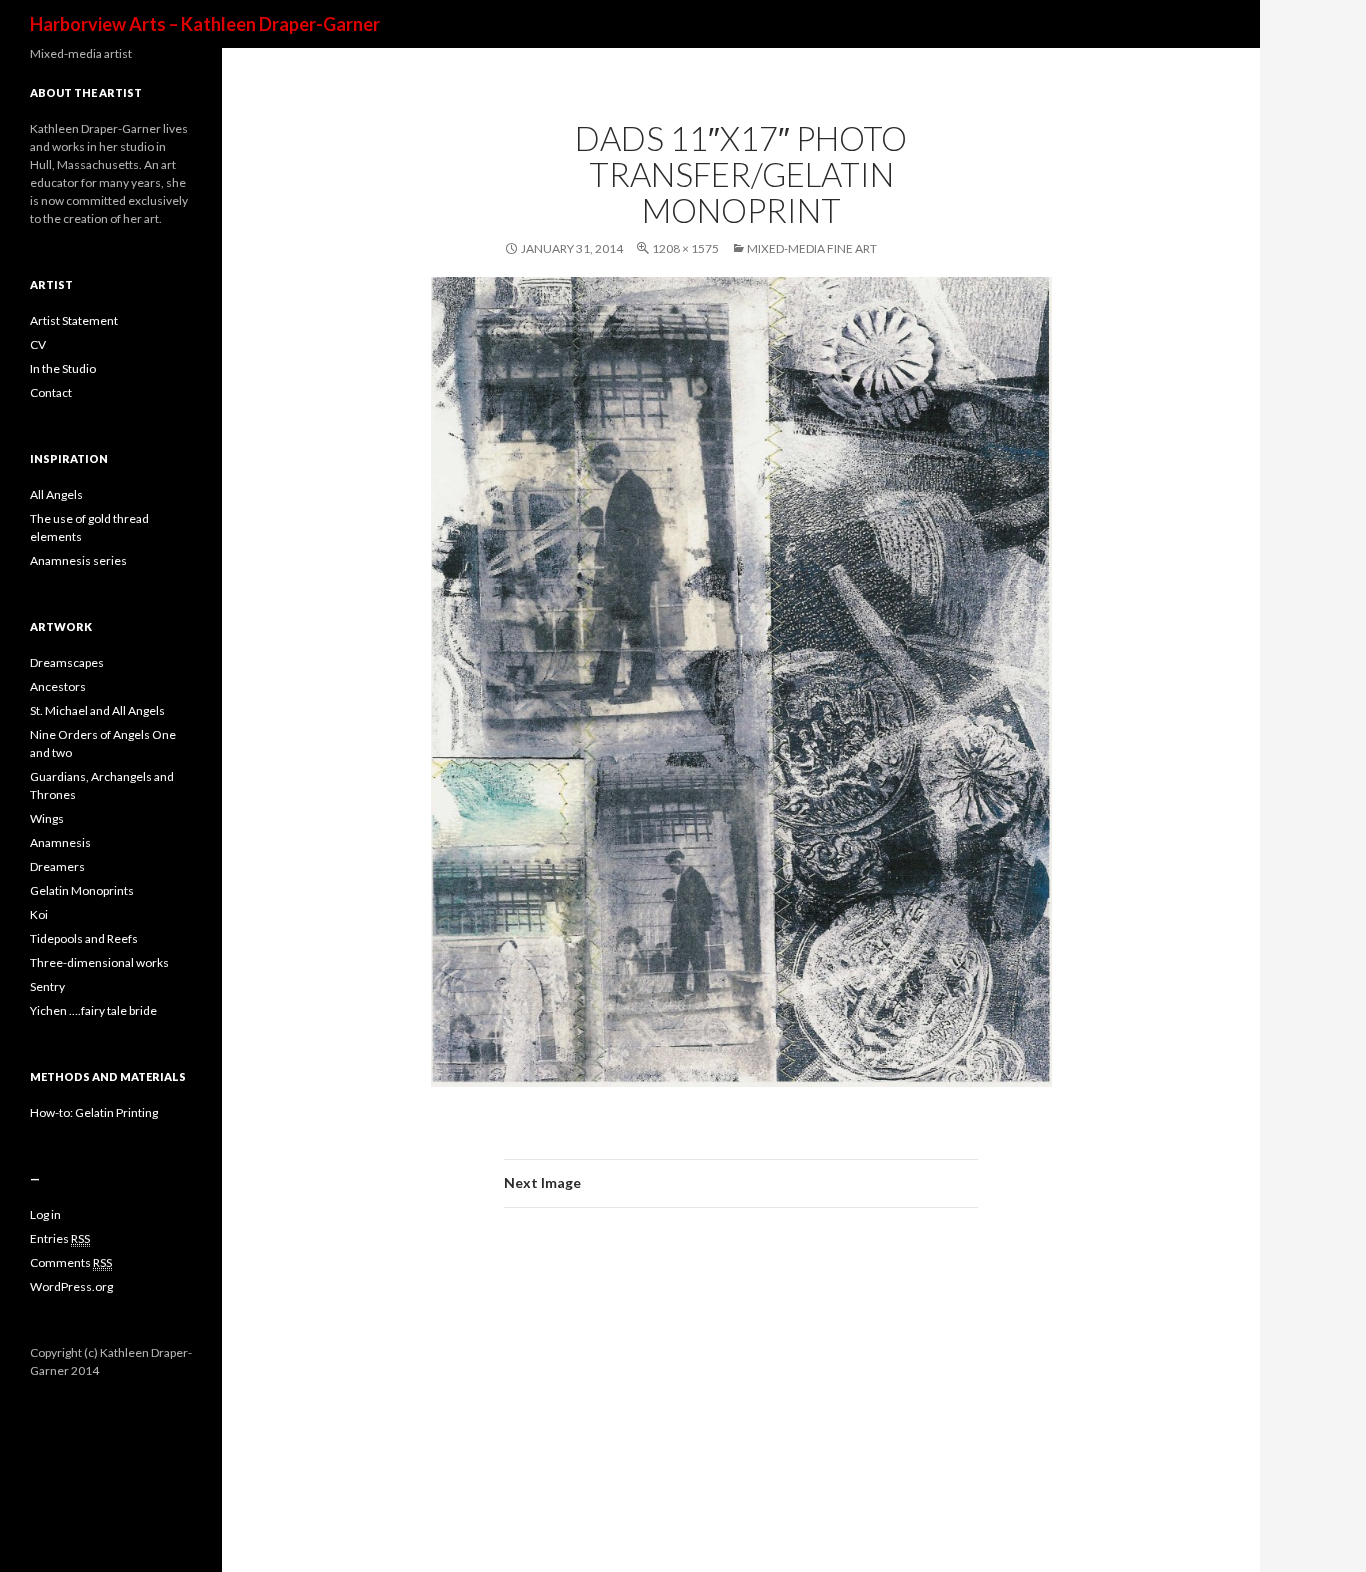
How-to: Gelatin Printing (94, 1112)
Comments (71, 1262)
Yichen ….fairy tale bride (93, 1010)
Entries (60, 1238)
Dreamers (57, 866)
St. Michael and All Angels (97, 710)
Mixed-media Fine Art (812, 248)
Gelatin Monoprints (82, 890)
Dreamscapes (67, 662)
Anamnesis (60, 842)
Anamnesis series (78, 560)
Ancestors (58, 686)
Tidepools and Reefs (84, 938)
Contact (51, 392)
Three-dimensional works (99, 962)
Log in (45, 1214)
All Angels (56, 494)
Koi (39, 914)
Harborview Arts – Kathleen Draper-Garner (205, 24)
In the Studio (63, 368)
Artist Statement (74, 320)
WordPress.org (71, 1286)
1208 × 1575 (685, 248)
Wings (47, 818)
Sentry (47, 986)
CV (38, 344)
